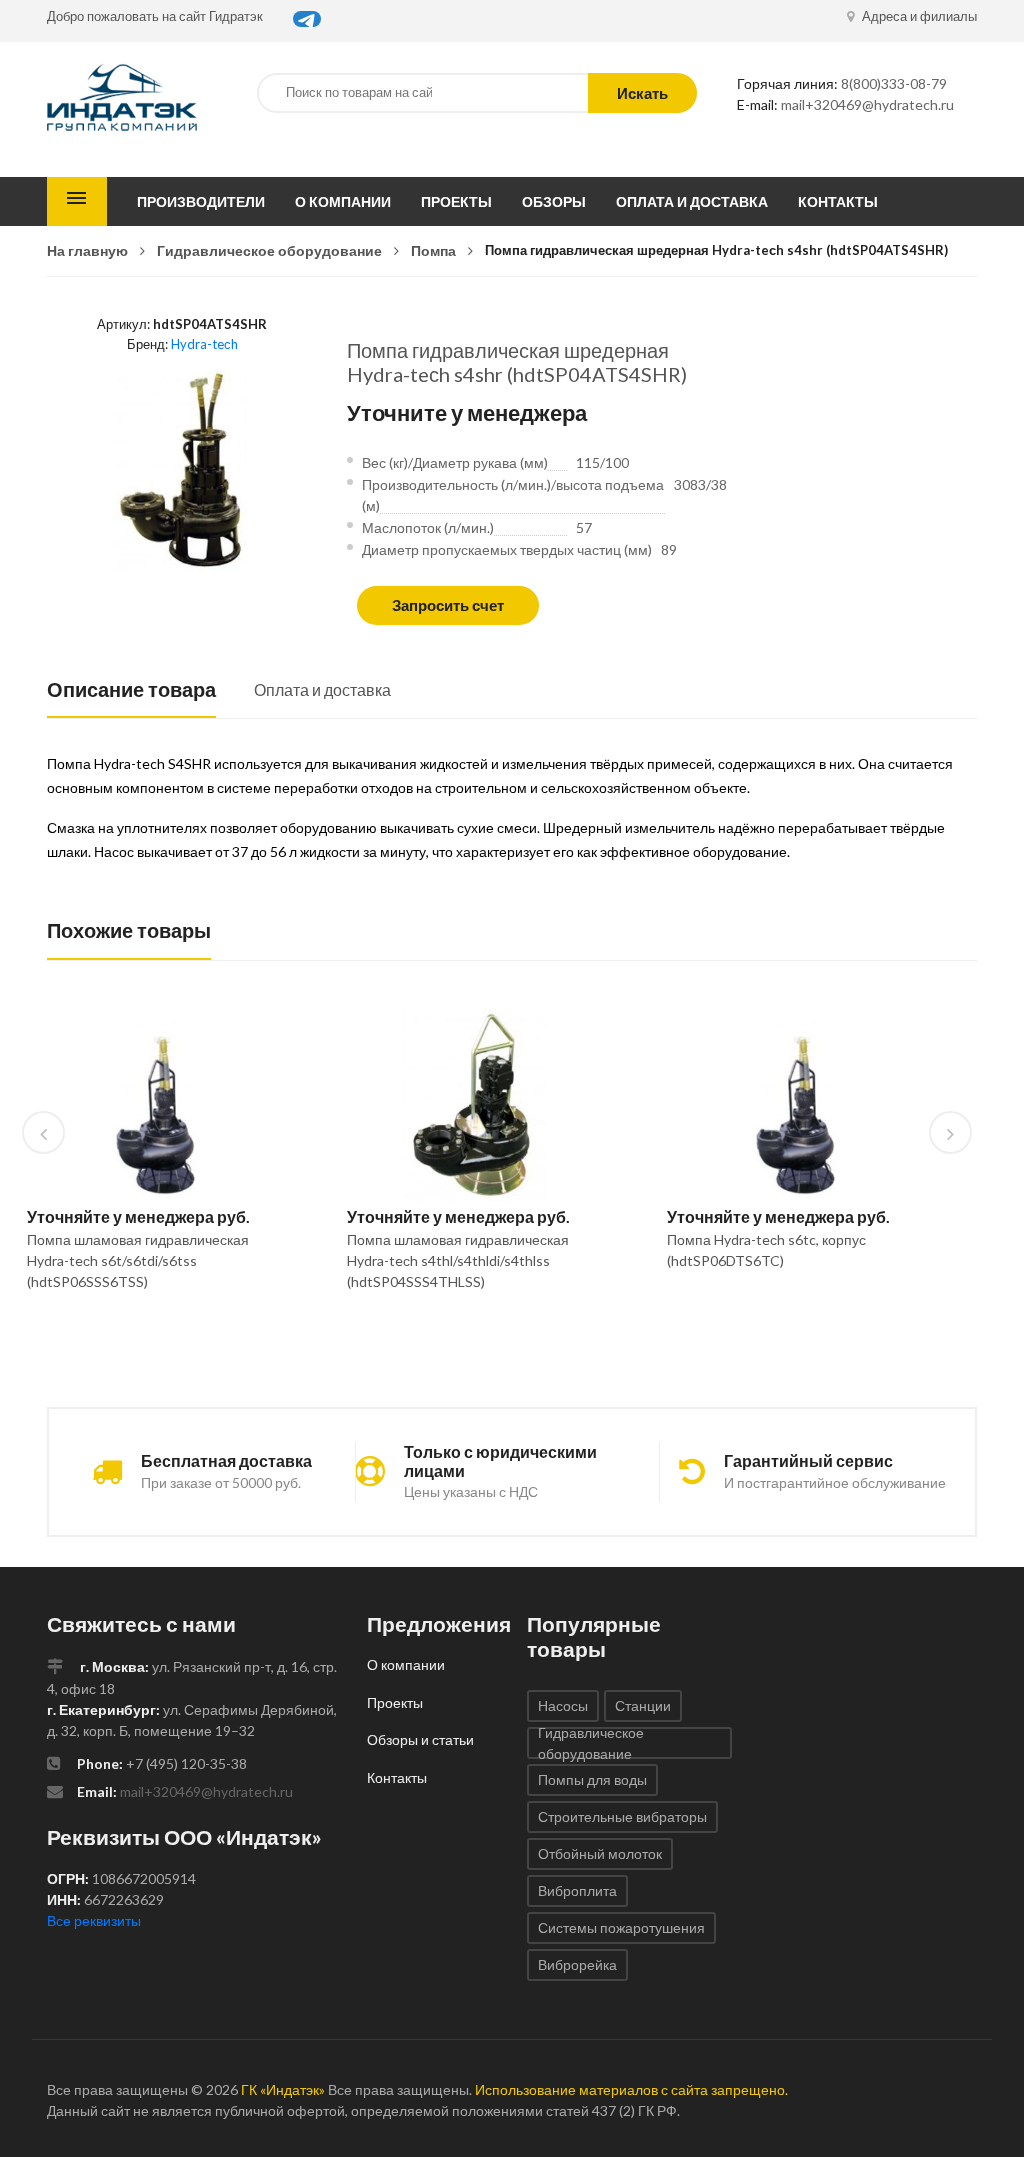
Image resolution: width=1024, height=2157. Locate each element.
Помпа (433, 250)
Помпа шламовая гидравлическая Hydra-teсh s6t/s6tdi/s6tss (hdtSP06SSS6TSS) (138, 1260)
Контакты (838, 201)
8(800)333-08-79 (894, 83)
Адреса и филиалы (918, 16)
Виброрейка (577, 1964)
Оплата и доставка (692, 201)
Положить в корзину (147, 1333)
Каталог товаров (77, 201)
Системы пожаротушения (621, 1927)
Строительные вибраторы (622, 1816)
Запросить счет (448, 605)
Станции (643, 1705)
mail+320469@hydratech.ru (867, 104)
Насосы (563, 1705)
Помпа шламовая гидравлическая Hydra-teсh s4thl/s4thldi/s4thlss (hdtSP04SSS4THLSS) (458, 1260)
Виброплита (577, 1890)
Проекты (456, 201)
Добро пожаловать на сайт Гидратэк (155, 16)
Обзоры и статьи (420, 1739)
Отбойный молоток (600, 1853)
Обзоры (554, 201)
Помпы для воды (592, 1779)
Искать (642, 93)
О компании (343, 201)
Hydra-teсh (204, 344)
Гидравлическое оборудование (269, 250)
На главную (87, 250)
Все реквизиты (94, 1920)
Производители (201, 201)
